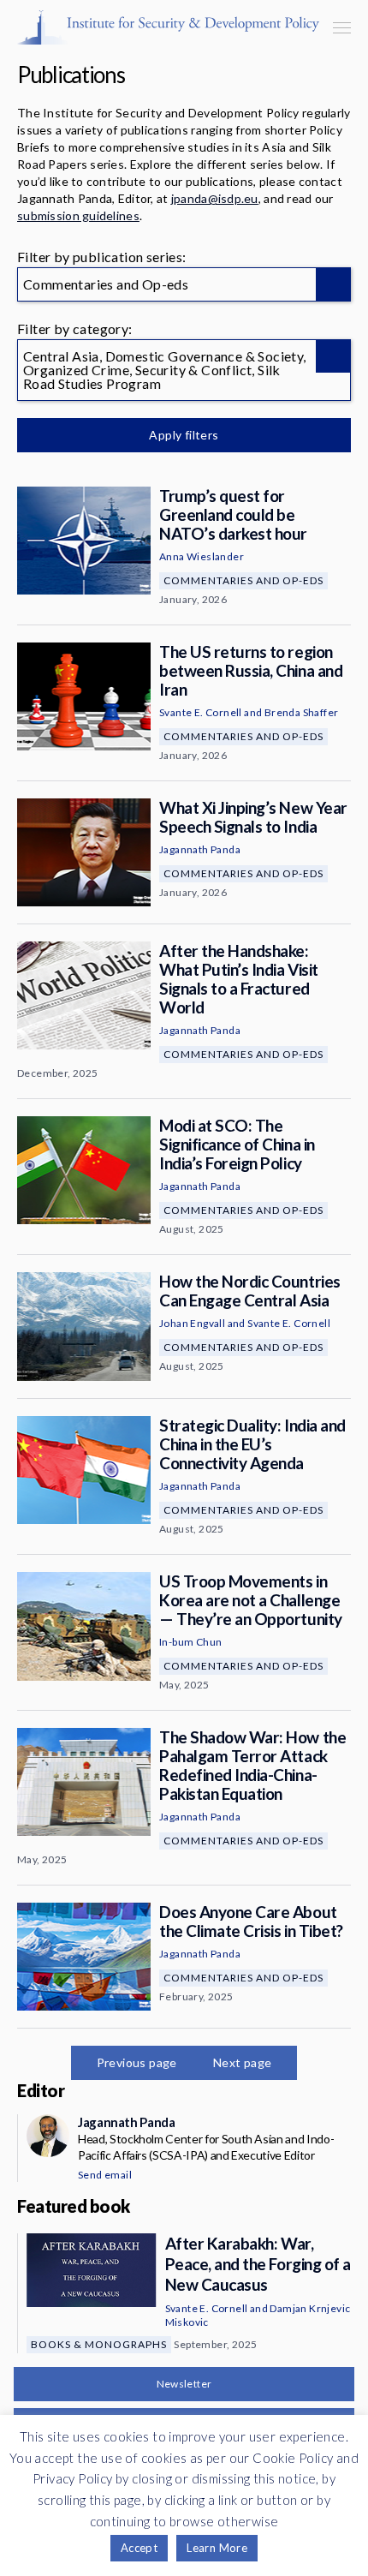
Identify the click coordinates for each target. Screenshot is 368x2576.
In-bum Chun (190, 1642)
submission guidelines (78, 215)
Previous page (137, 2062)
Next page (243, 2062)
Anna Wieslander (202, 556)
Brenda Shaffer (302, 712)
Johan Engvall (192, 1323)
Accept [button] (139, 2548)
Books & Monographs (99, 2344)
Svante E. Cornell (201, 712)
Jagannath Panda (200, 849)
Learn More (217, 2548)
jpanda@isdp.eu (215, 198)
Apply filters (184, 435)
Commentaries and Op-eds (243, 580)
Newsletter (184, 2384)
